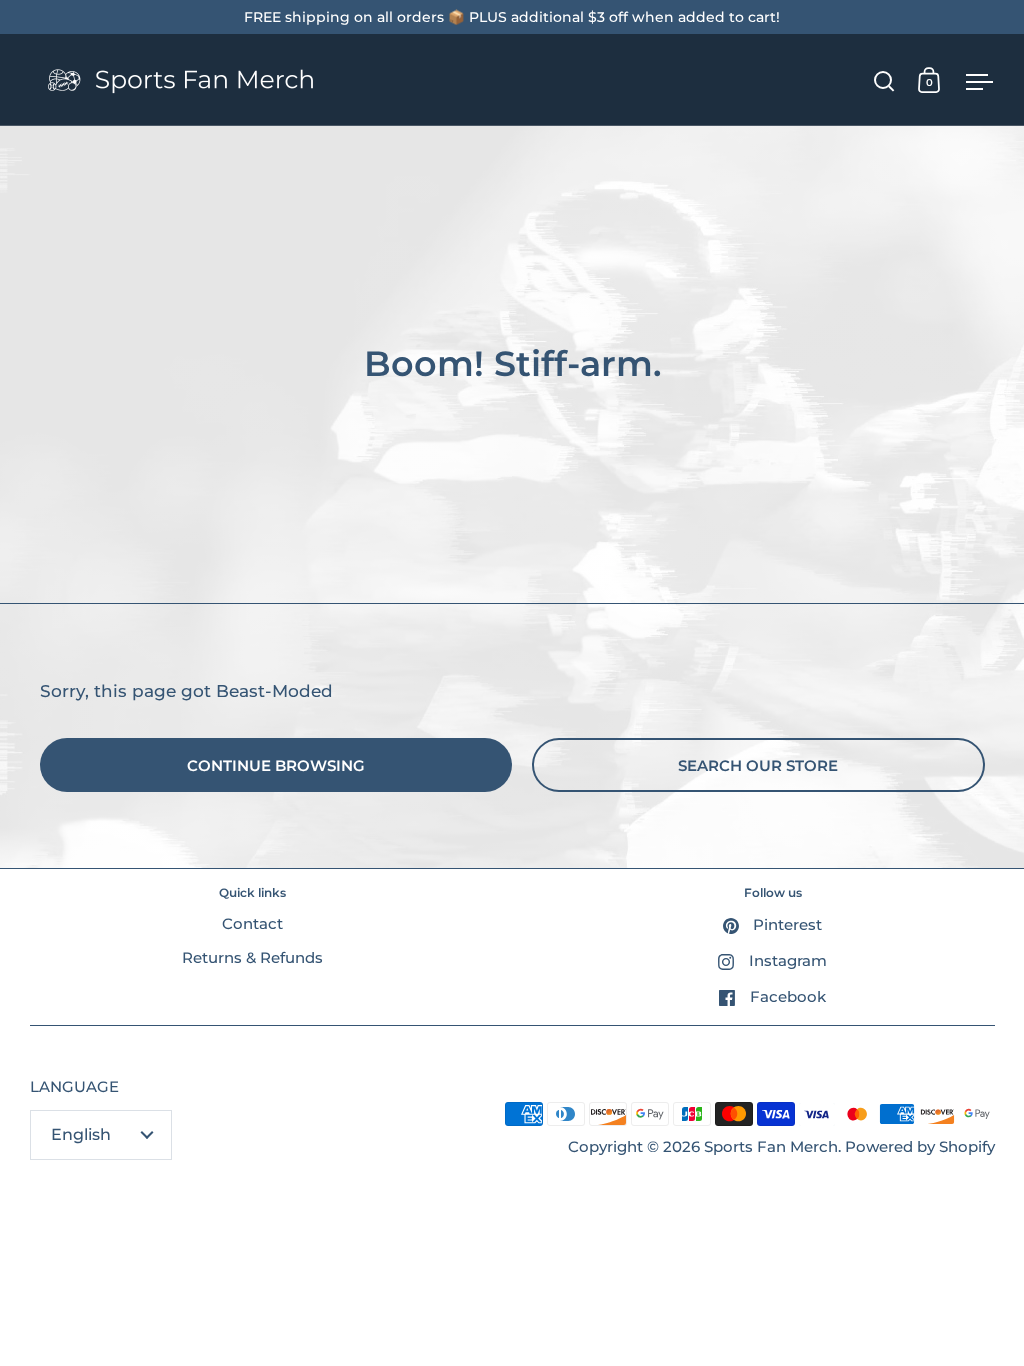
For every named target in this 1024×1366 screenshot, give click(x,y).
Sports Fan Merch (771, 1147)
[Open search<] (884, 80)
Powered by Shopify (920, 1147)
